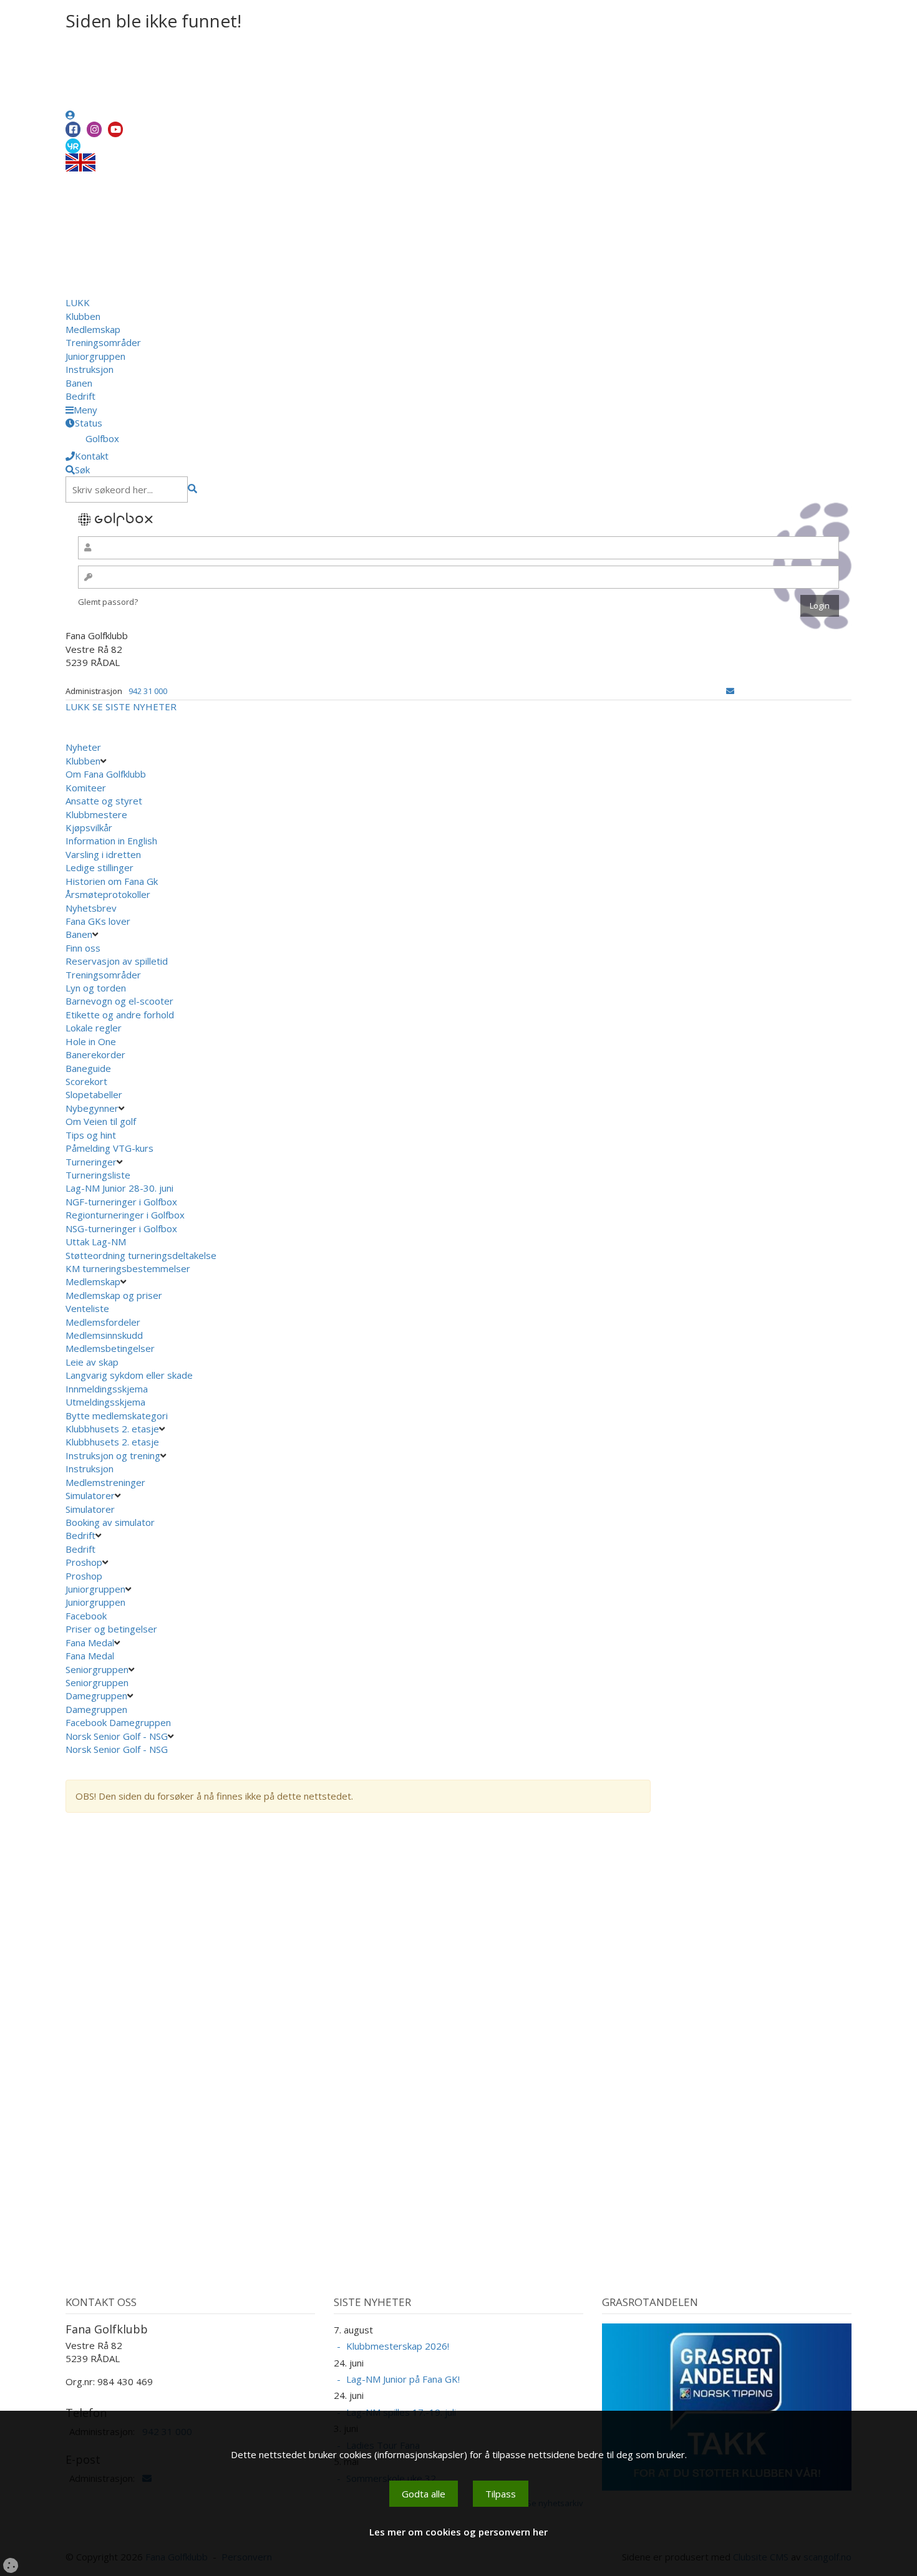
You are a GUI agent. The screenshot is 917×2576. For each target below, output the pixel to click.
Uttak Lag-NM (97, 1242)
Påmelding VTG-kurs (109, 1148)
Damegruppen (96, 1696)
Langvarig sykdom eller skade (129, 1375)
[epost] (730, 691)
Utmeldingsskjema (105, 1402)
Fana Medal (90, 1643)
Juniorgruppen (95, 356)
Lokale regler (94, 1028)
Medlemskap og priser (114, 1295)
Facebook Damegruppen (119, 1722)
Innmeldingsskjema (107, 1389)
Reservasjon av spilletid (117, 961)
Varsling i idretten (103, 854)
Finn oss (83, 948)
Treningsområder (103, 342)
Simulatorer (90, 1495)
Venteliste (87, 1308)
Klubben (83, 316)
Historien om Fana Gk (112, 881)
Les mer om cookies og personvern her (458, 2532)
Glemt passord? (108, 602)
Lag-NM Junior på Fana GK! (403, 2379)
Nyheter (83, 747)
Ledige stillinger (99, 867)
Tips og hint (91, 1135)
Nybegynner (92, 1108)
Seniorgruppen (97, 1669)
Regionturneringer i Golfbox (126, 1215)
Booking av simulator (110, 1522)
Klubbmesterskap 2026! (398, 2346)
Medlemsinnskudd (104, 1335)
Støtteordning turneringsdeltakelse (142, 1255)
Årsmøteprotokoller (108, 894)
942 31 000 (148, 691)
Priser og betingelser (113, 1629)
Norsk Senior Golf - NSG (117, 1736)
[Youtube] (115, 129)
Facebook (87, 1616)
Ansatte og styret (104, 801)
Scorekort (86, 1081)
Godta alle (424, 2494)
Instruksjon (90, 369)
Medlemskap (93, 329)
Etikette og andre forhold (120, 1015)
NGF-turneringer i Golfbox (123, 1202)
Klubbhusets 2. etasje (112, 1429)
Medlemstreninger (105, 1482)
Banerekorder (95, 1054)
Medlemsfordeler (103, 1322)
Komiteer (86, 788)
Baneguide (88, 1068)
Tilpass (501, 2494)
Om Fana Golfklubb (106, 774)
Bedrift (80, 396)
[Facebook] (73, 129)
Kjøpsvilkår (89, 827)
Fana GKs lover (98, 921)
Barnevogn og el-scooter (119, 1001)
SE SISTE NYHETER (134, 707)
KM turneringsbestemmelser (129, 1268)
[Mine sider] (70, 115)
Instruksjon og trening (113, 1455)
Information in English (111, 841)
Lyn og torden (96, 988)
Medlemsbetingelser (110, 1348)
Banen (79, 383)
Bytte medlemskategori (117, 1416)
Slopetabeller (94, 1094)
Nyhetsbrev (91, 908)
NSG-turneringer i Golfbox (123, 1228)
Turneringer (91, 1162)
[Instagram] (94, 129)
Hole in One (91, 1041)
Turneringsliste (98, 1175)
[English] (80, 162)
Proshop (84, 1562)
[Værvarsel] (73, 145)
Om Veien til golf (101, 1121)
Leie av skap (92, 1362)
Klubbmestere (96, 814)
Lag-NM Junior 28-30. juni (119, 1188)
